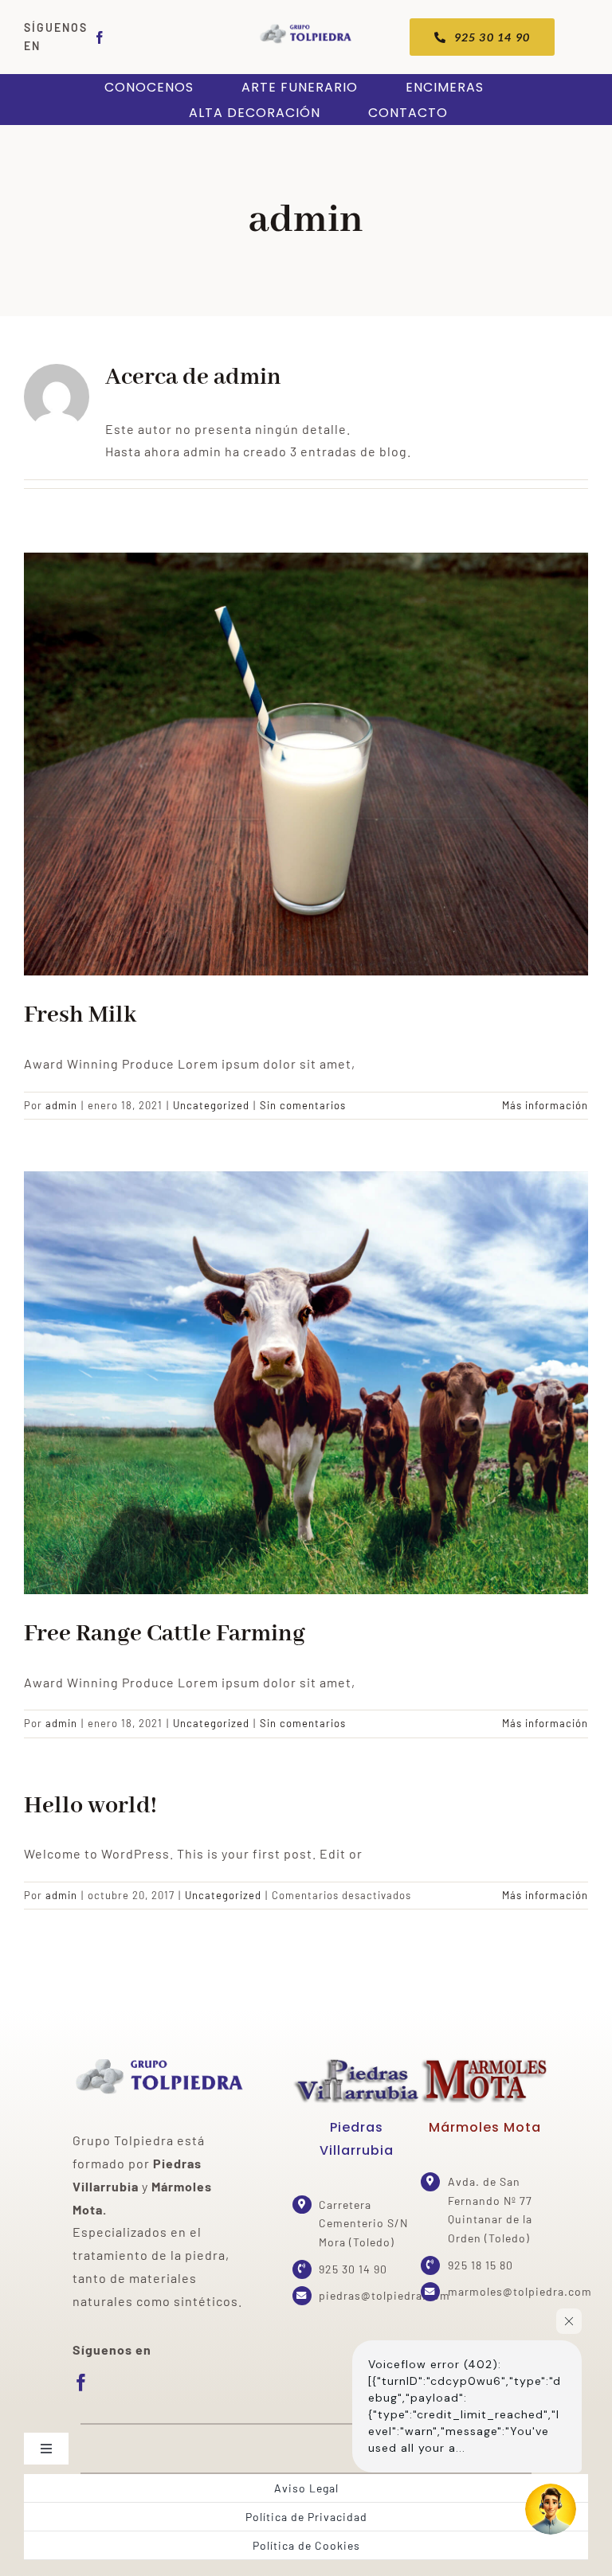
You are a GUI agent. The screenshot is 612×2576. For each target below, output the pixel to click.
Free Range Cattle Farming (165, 1634)
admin (61, 1105)
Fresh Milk (80, 1015)
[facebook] (100, 37)
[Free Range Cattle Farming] (306, 1383)
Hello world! (90, 1806)
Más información (545, 1105)
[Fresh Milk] (306, 764)
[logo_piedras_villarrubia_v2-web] (357, 2063)
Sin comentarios (303, 1105)
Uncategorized (211, 1105)
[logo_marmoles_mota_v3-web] (485, 2063)
